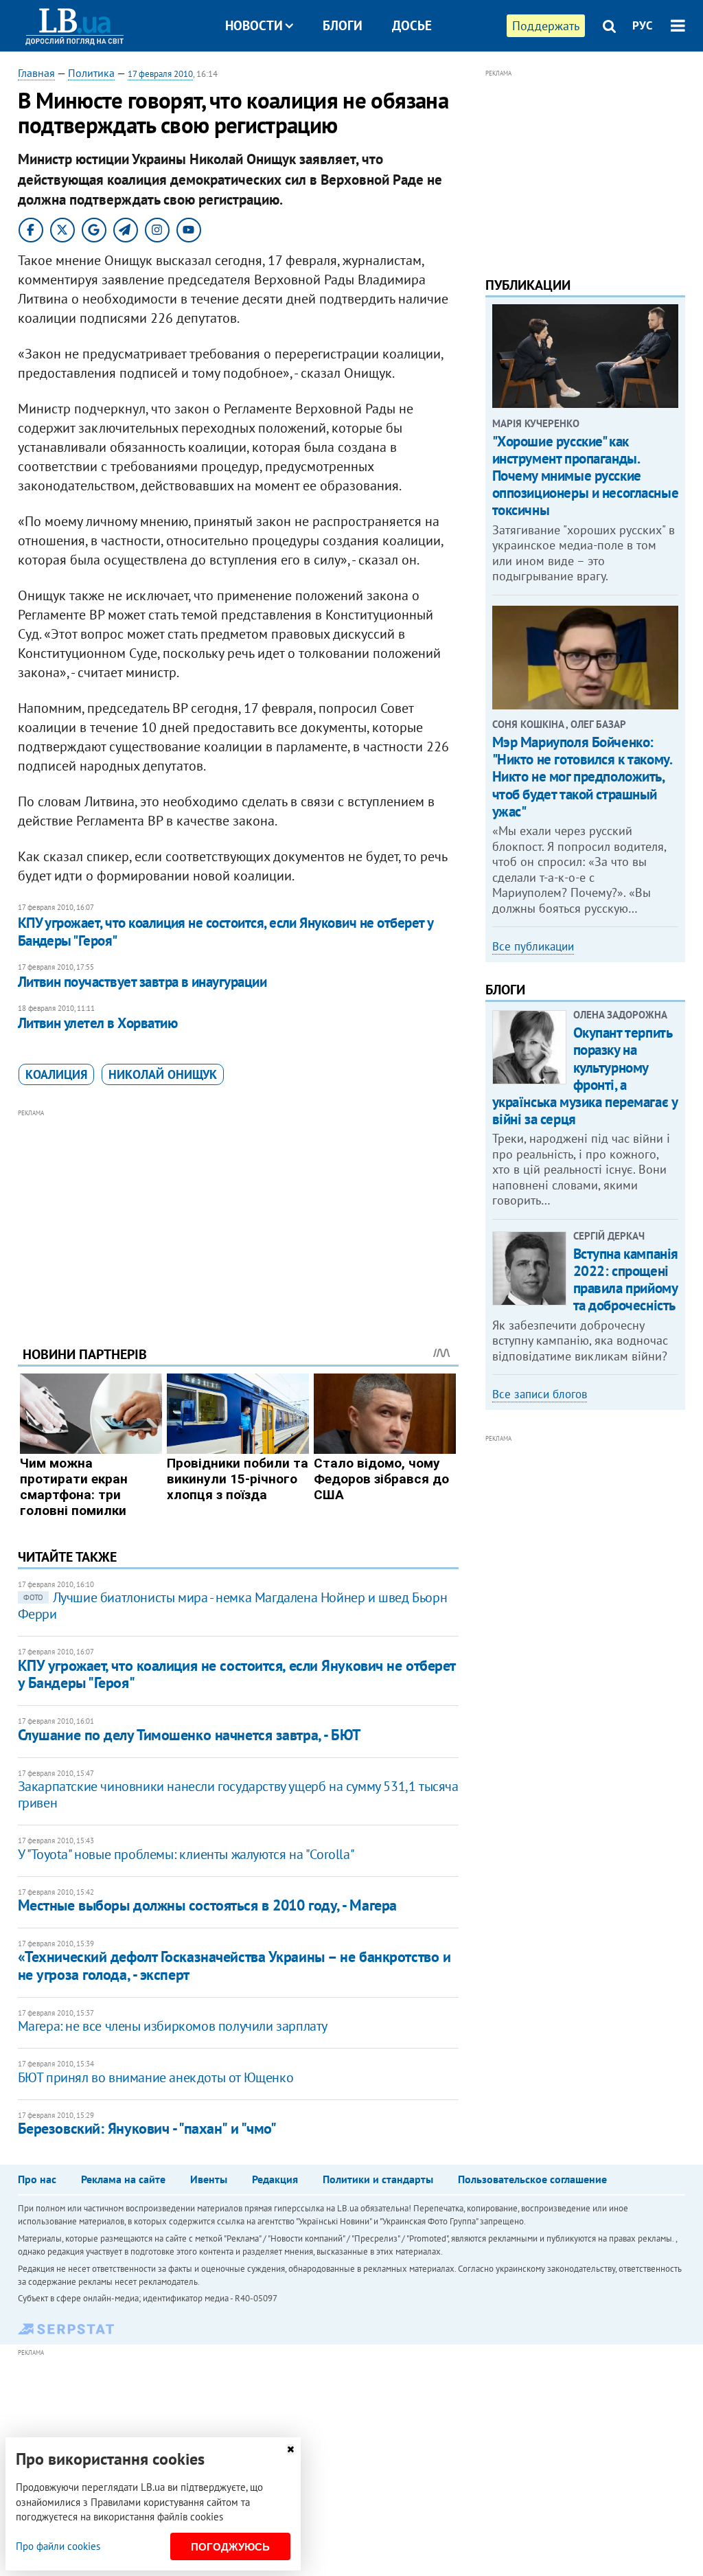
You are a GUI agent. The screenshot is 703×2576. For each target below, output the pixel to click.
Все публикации (533, 946)
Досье (412, 25)
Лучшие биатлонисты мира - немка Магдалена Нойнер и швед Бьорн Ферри (233, 1606)
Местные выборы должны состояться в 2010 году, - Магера (207, 1905)
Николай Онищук (163, 1074)
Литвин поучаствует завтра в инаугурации (142, 982)
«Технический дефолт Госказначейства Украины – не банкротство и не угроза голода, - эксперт (234, 1965)
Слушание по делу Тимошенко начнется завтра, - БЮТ (189, 1735)
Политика (91, 73)
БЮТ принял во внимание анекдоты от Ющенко (156, 2077)
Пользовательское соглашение (532, 2179)
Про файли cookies (58, 2546)
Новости (254, 25)
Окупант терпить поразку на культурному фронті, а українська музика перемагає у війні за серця (585, 1076)
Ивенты (209, 2179)
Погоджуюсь (230, 2547)
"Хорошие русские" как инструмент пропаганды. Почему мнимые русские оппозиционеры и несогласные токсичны (586, 476)
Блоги (343, 25)
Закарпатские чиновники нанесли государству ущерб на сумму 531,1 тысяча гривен (238, 1794)
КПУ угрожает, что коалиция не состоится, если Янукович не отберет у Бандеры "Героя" (226, 932)
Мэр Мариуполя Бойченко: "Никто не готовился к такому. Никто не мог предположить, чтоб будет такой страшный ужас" (582, 777)
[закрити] (290, 2449)
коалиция (56, 1074)
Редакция (275, 2179)
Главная (36, 73)
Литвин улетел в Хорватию (97, 1023)
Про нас (37, 2179)
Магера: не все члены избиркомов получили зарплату (173, 2026)
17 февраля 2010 (160, 74)
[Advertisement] (238, 1217)
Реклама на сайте (123, 2179)
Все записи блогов (540, 1394)
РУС (643, 25)
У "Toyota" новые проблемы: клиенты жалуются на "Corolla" (186, 1854)
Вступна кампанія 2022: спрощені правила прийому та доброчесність (626, 1280)
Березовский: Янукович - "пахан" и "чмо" (147, 2128)
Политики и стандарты (378, 2179)
